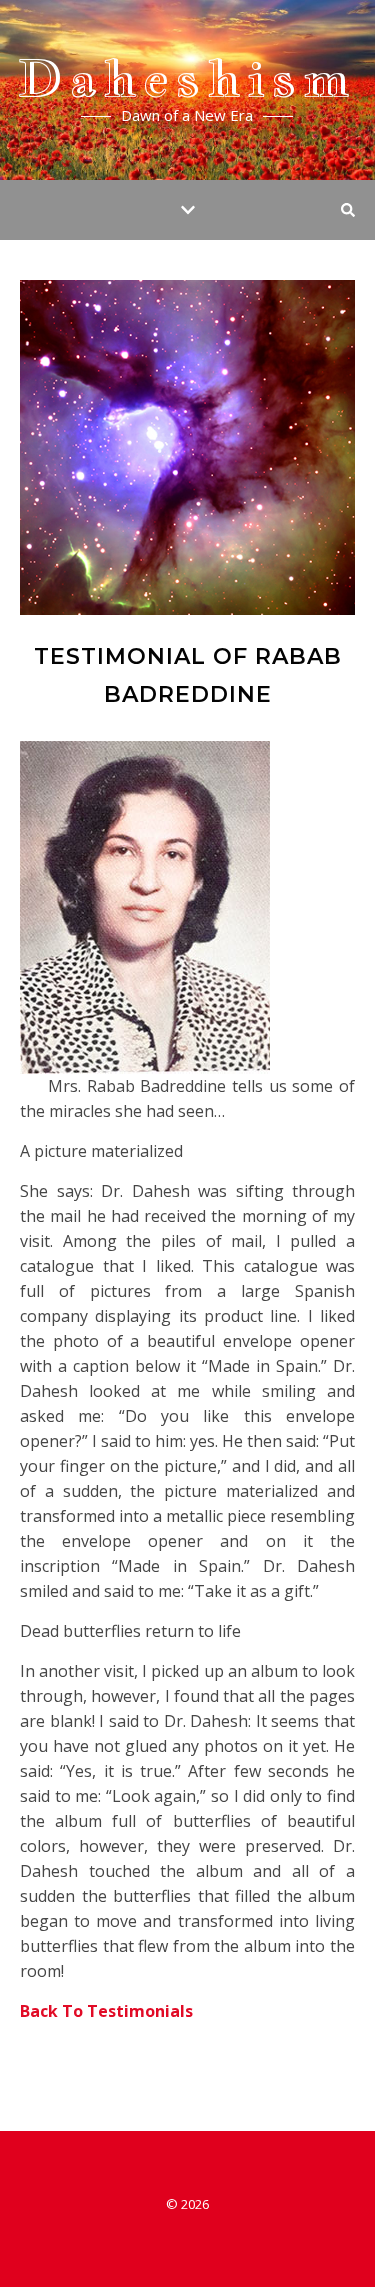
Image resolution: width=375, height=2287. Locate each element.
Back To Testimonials (106, 2011)
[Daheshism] (187, 90)
